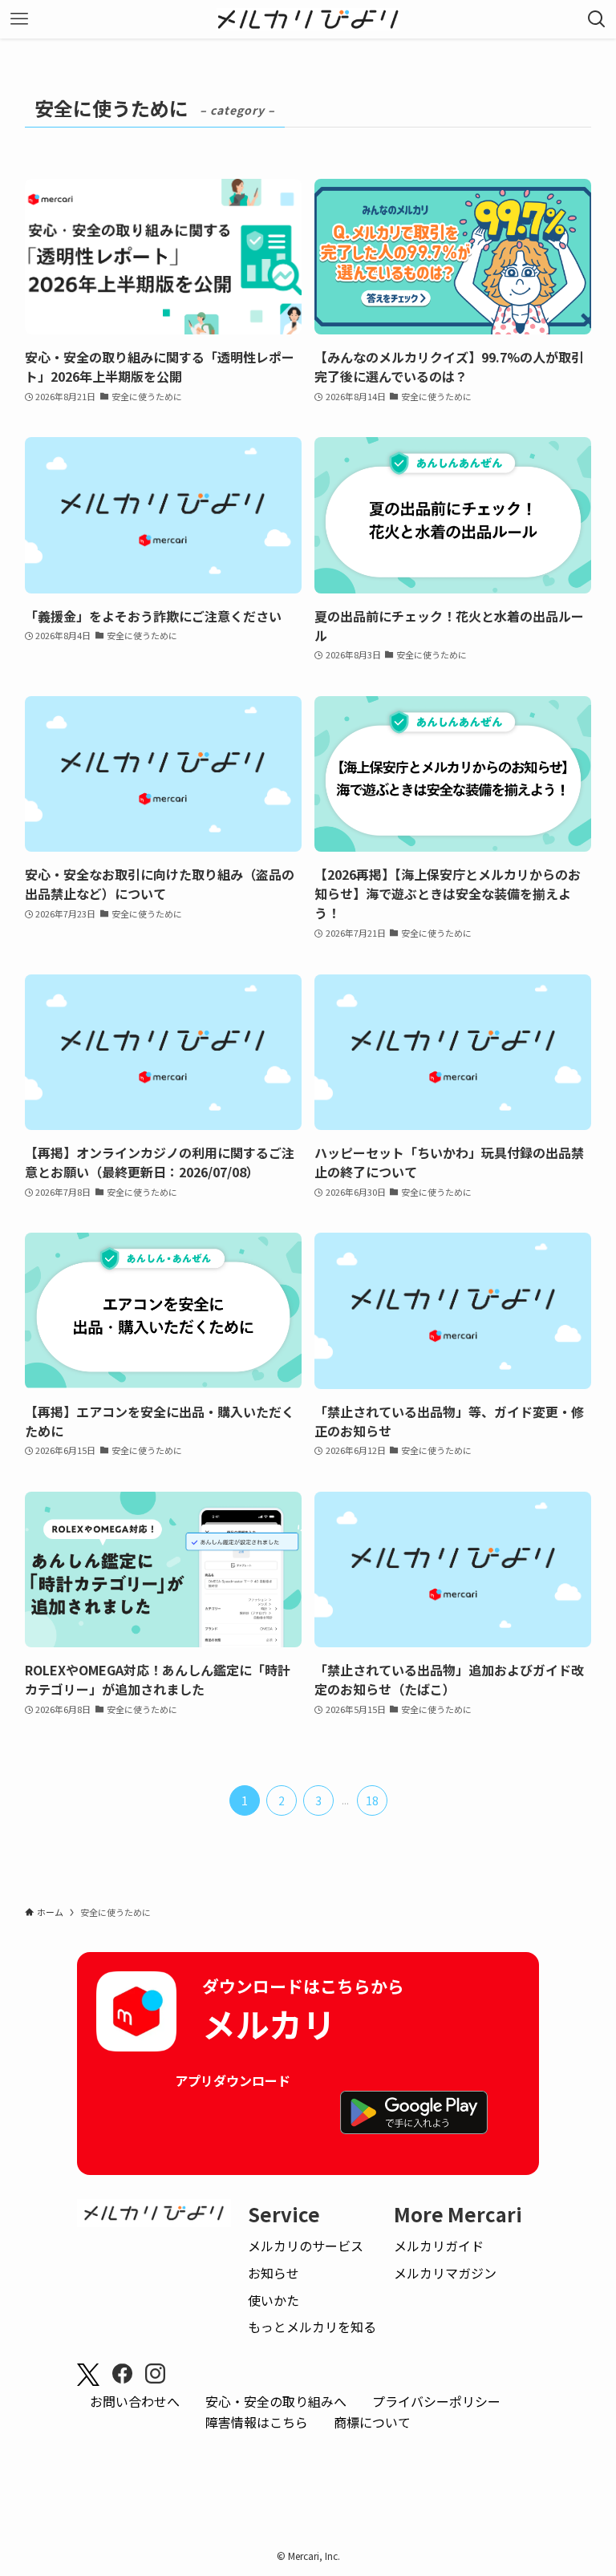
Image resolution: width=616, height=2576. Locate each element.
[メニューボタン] (19, 19)
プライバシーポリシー (436, 2401)
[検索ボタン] (597, 19)
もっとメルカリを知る (312, 2327)
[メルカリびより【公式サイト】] (308, 19)
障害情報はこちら (257, 2422)
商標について (372, 2422)
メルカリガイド (439, 2246)
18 (372, 1800)
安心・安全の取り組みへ (276, 2401)
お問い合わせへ (135, 2401)
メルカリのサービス (306, 2246)
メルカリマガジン (445, 2273)
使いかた (274, 2300)
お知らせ (274, 2273)
